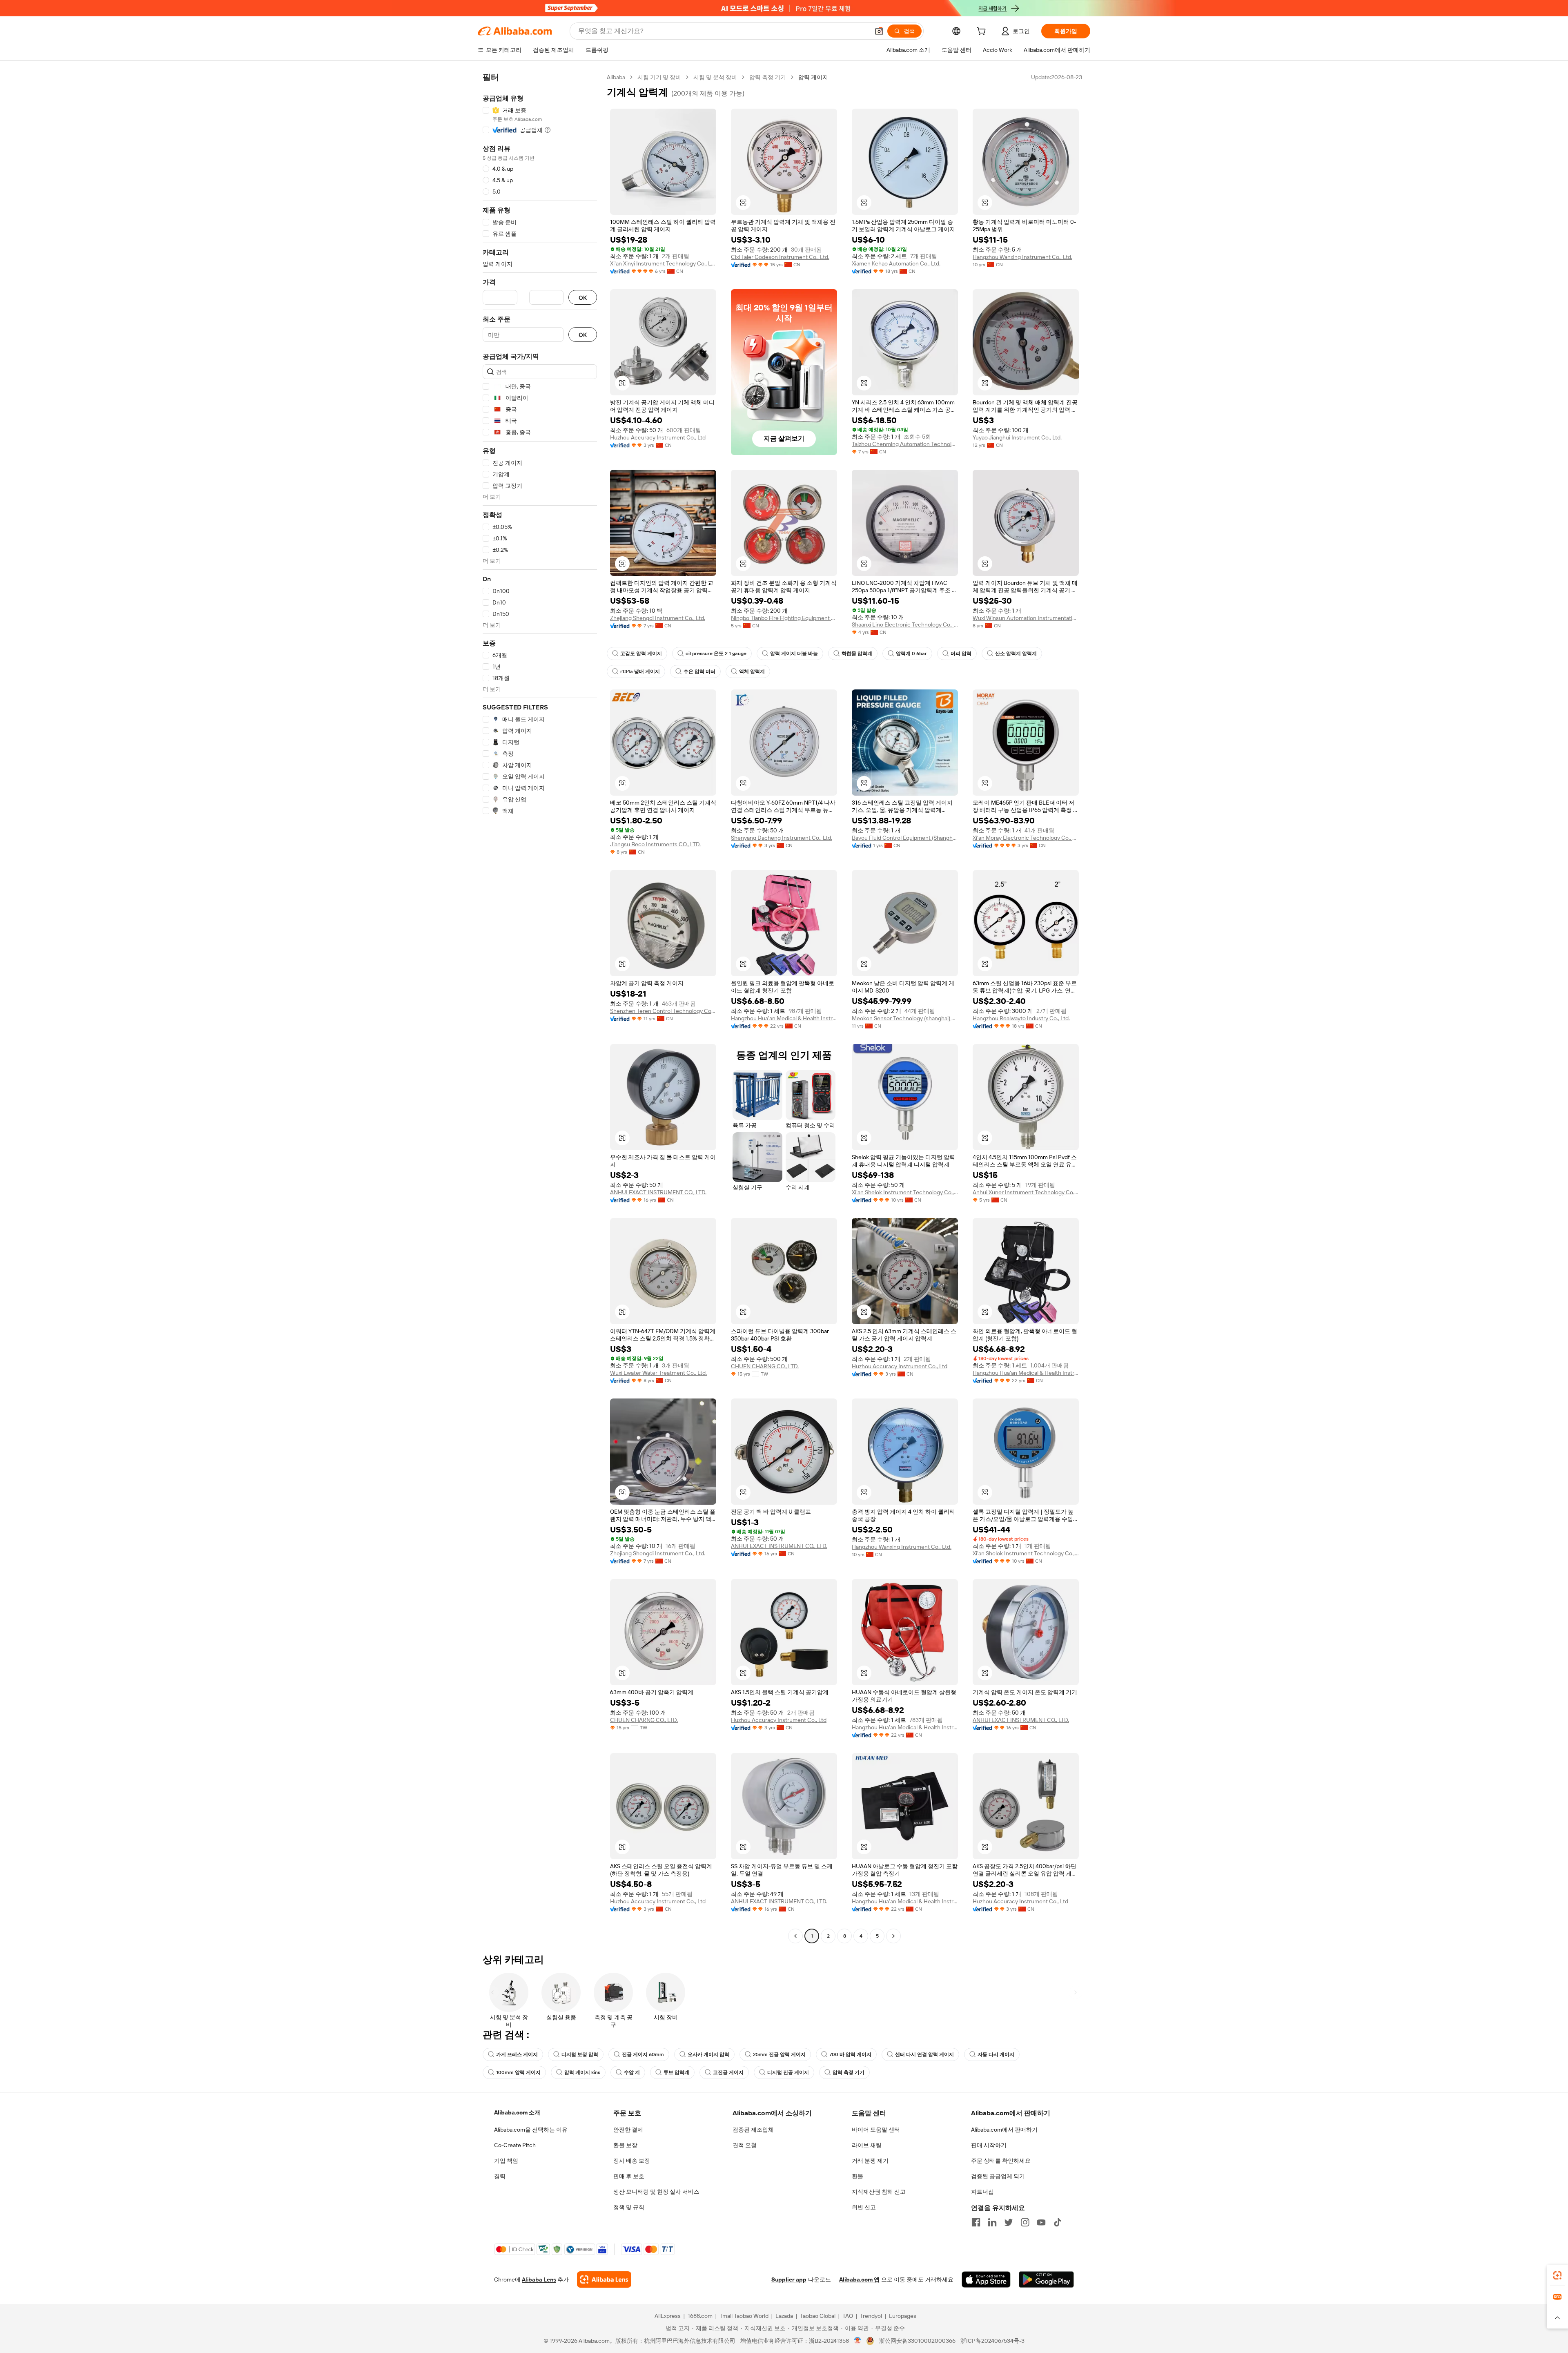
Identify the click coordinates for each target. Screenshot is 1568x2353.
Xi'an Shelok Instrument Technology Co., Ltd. (905, 1192)
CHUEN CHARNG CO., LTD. (765, 1366)
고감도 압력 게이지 (641, 653)
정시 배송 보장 (632, 2161)
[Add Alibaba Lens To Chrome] (604, 2279)
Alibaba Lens (539, 2279)
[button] (879, 31)
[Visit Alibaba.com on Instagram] (1025, 2222)
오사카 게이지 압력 (708, 2054)
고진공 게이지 (728, 2072)
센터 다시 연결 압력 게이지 (924, 2054)
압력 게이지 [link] (813, 77)
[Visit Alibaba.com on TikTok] (1058, 2222)
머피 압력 (961, 653)
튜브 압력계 (676, 2072)
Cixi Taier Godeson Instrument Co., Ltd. (780, 257)
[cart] (983, 32)
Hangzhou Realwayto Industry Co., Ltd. (1021, 1018)
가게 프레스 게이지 (517, 2054)
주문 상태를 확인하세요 (1001, 2161)
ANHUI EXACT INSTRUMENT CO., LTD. (658, 1192)
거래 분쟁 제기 (870, 2161)
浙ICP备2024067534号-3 (992, 2341)
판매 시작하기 (989, 2145)
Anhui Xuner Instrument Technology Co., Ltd (1026, 1192)
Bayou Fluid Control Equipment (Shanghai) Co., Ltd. (905, 838)
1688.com (700, 2316)
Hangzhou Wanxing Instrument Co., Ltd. (1022, 257)
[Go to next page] (893, 1936)
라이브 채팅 (867, 2145)
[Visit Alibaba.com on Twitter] (1009, 2222)
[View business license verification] (858, 2341)
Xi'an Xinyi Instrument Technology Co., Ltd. (663, 263)
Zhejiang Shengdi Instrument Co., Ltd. (658, 618)
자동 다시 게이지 (996, 2054)
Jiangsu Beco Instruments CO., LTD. (655, 844)
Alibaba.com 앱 (859, 2279)
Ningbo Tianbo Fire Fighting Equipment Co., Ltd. (784, 618)
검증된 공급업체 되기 (998, 2176)
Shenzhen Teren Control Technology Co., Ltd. (663, 1011)
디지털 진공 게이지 (788, 2072)
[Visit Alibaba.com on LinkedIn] (992, 2222)
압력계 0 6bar (911, 653)
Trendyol (871, 2316)
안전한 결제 (628, 2130)
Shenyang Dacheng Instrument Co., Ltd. (782, 838)
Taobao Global (818, 2316)
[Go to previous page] (795, 1936)
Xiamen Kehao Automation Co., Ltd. (896, 263)
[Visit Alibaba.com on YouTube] (1041, 2222)
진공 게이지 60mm (643, 2054)
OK (583, 298)
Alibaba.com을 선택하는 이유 (531, 2130)
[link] (1557, 2275)
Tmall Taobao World (744, 2316)
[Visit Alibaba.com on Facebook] (976, 2222)
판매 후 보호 (629, 2176)
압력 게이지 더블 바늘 (794, 653)
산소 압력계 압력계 (1016, 653)
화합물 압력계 (857, 653)
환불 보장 (625, 2145)
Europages (903, 2316)
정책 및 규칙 (629, 2207)
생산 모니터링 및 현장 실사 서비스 (656, 2192)
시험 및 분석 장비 (715, 77)
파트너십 (982, 2192)
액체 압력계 (752, 671)
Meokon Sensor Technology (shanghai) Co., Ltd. (905, 1018)
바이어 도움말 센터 (876, 2130)
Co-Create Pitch (515, 2145)
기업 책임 (506, 2161)
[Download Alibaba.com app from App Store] (986, 2279)
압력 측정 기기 (768, 77)
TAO (848, 2316)
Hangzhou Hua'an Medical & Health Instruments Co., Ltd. (784, 1018)
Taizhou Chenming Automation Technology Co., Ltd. (905, 444)
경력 (500, 2176)
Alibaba (616, 77)
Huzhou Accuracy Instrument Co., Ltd (658, 437)
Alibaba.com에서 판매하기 (1004, 2130)
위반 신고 (864, 2207)
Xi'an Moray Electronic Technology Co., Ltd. (1026, 838)
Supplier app (789, 2279)
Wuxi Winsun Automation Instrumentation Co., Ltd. (1026, 618)
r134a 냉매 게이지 (640, 671)
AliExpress (668, 2316)
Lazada (784, 2316)
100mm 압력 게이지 (518, 2072)
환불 (857, 2176)
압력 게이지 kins (582, 2072)
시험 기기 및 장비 (659, 77)
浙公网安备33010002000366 (917, 2341)
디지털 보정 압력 (580, 2054)
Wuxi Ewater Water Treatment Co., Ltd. (658, 1373)
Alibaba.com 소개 (517, 2112)
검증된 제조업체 (753, 2130)
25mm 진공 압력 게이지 (779, 2054)
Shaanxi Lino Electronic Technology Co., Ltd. (905, 624)
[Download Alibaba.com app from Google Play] (1046, 2279)
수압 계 (632, 2072)
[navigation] (540, 1008)
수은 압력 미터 (699, 671)
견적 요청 (745, 2145)
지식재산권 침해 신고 (879, 2192)
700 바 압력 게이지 (850, 2054)
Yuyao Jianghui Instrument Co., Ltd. (1017, 437)
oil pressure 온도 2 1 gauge (716, 653)
